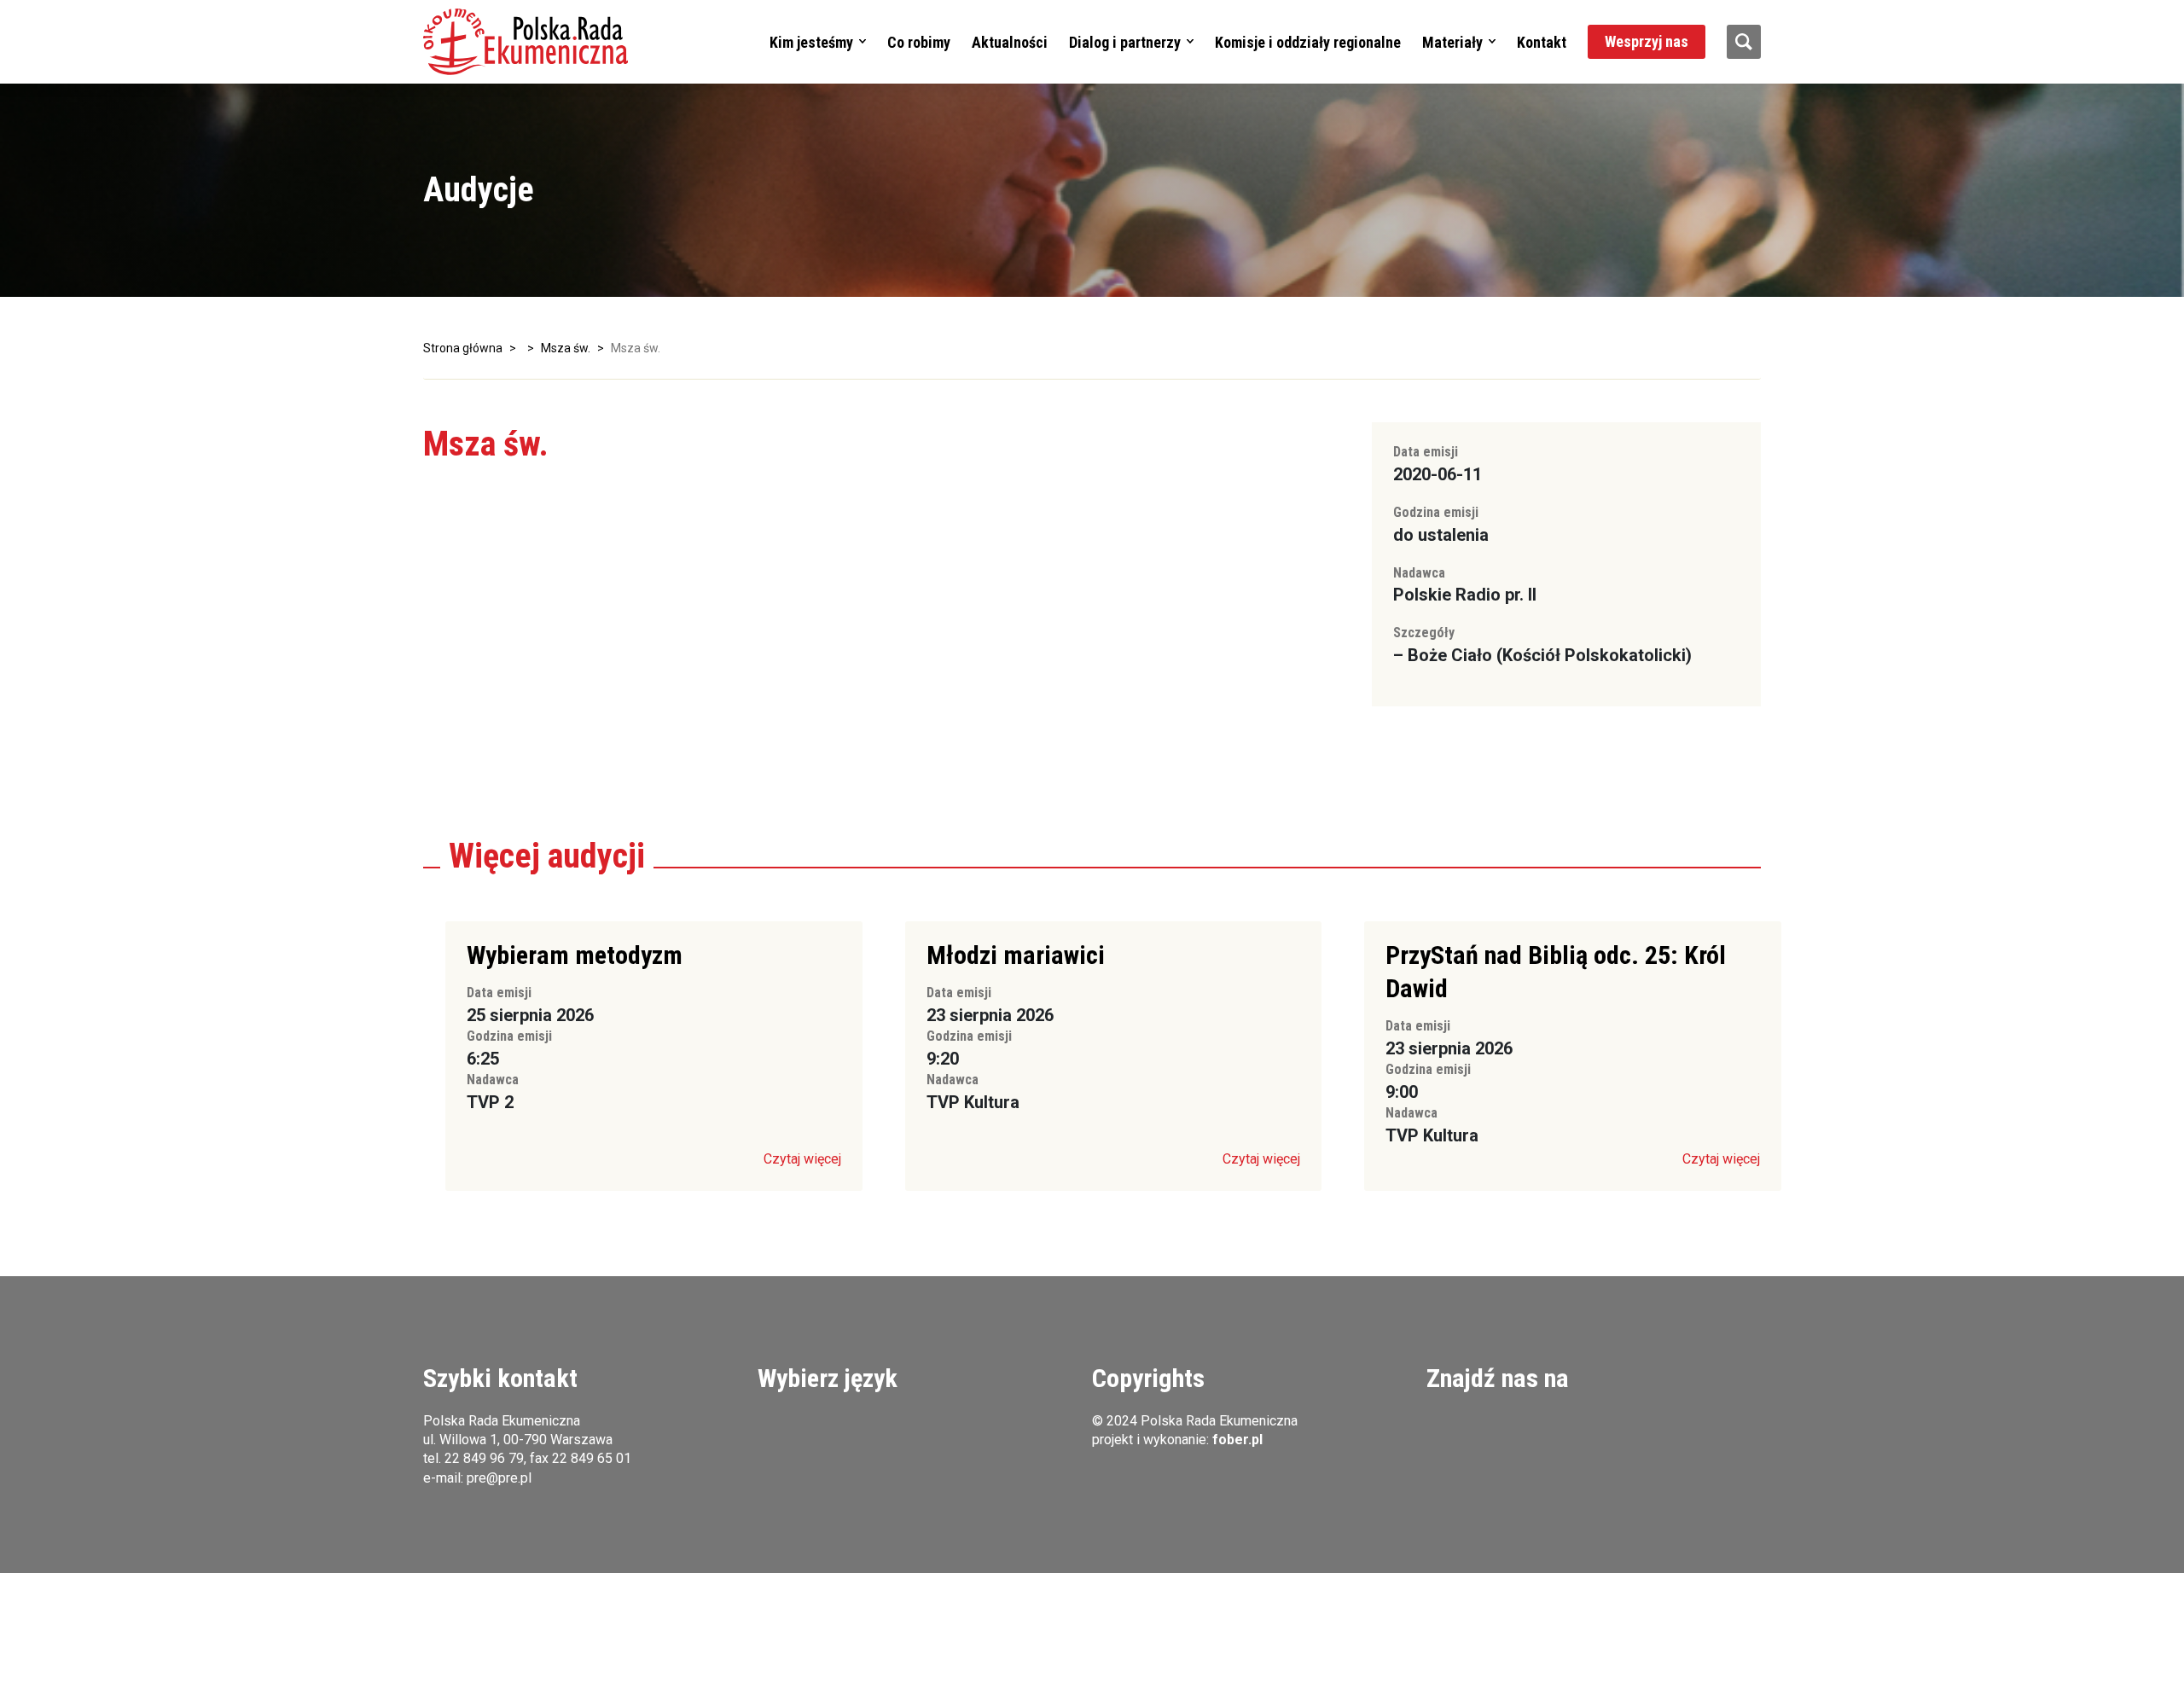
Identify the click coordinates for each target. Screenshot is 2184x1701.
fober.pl (1237, 1440)
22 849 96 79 (484, 1458)
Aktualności (1010, 42)
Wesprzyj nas (1647, 41)
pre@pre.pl (499, 1478)
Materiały (1452, 42)
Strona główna (463, 348)
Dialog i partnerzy (1125, 42)
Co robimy (919, 42)
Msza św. (566, 348)
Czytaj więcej (802, 1159)
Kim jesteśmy (811, 42)
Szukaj (1744, 42)
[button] (526, 42)
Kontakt (1542, 42)
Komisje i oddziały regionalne (1308, 42)
